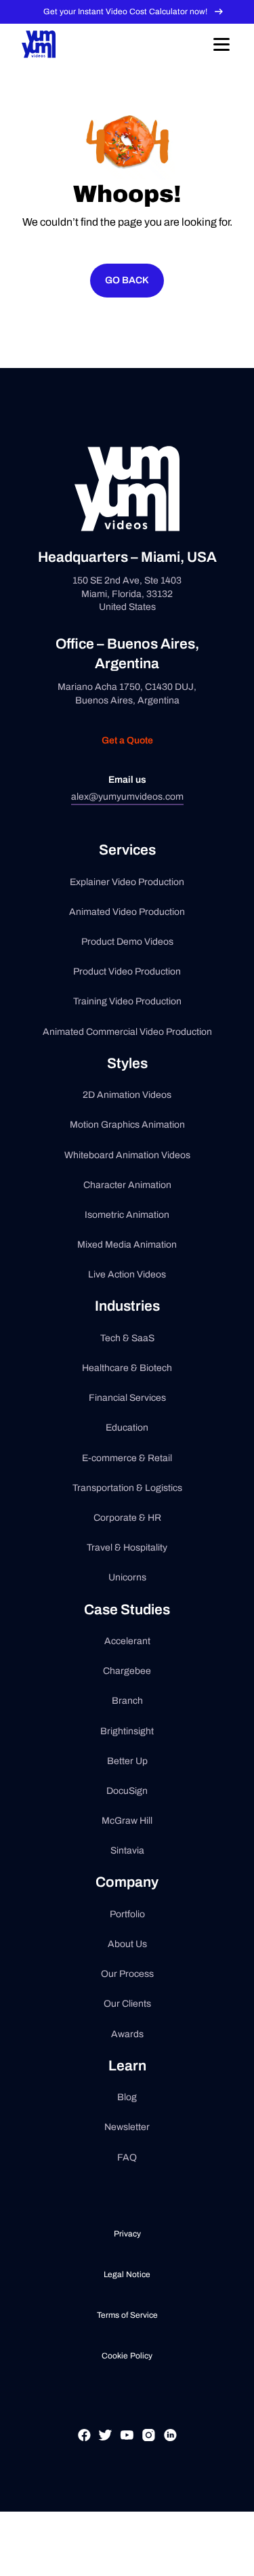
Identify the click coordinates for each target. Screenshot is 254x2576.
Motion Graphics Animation (127, 1125)
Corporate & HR (127, 1518)
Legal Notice (127, 2274)
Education (127, 1428)
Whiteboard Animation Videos (127, 1155)
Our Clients (127, 2004)
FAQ (127, 2158)
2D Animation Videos (127, 1095)
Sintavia (127, 1851)
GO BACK (127, 280)
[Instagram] (149, 2451)
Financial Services (127, 1398)
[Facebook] (84, 2451)
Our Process (127, 1974)
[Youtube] (127, 2451)
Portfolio (127, 1914)
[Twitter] (105, 2451)
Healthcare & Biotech (127, 1368)
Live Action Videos (127, 1274)
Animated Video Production (127, 912)
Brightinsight (127, 1731)
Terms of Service (127, 2315)
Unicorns (127, 1577)
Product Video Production (127, 972)
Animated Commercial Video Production (127, 1032)
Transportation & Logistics (127, 1488)
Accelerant (127, 1641)
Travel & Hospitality (127, 1548)
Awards (127, 2034)
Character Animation (127, 1185)
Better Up (127, 1761)
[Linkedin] (170, 2451)
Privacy (127, 2234)
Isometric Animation (127, 1215)
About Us (127, 1944)
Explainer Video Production (127, 882)
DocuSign (127, 1791)
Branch (127, 1701)
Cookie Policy (127, 2356)
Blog (127, 2097)
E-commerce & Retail (127, 1458)
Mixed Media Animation (127, 1245)
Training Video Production (127, 1001)
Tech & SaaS (127, 1338)
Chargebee (127, 1671)
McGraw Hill (127, 1821)
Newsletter (127, 2127)
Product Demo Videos (127, 942)
